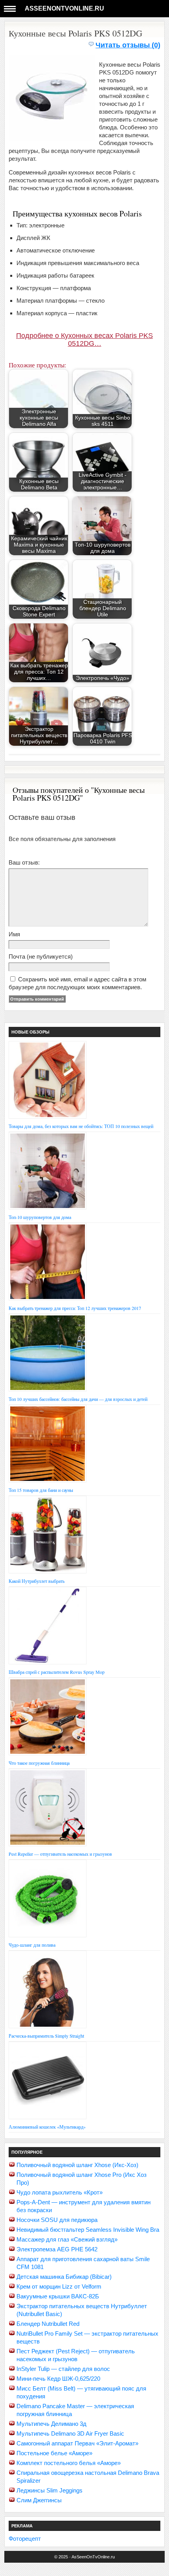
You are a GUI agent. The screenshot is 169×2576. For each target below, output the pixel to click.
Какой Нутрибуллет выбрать (37, 1581)
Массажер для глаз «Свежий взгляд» (67, 2239)
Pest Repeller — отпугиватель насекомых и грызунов (60, 1854)
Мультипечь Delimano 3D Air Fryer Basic (70, 2433)
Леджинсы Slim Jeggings (50, 2490)
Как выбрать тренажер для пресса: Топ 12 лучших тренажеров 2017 (75, 1308)
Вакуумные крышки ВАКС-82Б (58, 2296)
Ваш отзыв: (24, 862)
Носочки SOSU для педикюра (57, 2220)
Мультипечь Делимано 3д (51, 2424)
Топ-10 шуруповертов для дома (40, 1217)
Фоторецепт (25, 2539)
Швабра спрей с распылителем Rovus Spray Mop (57, 1672)
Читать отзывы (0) (128, 45)
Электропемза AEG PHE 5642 (57, 2249)
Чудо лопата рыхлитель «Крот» (60, 2192)
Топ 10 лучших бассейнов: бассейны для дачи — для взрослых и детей (78, 1399)
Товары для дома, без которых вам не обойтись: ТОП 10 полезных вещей (81, 1126)
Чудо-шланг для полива (32, 1945)
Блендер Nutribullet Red (48, 2324)
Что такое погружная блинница (39, 1763)
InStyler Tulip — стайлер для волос (63, 2369)
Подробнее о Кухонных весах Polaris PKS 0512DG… (84, 340)
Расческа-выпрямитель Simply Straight (46, 2036)
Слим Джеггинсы (39, 2500)
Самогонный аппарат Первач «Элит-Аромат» (77, 2443)
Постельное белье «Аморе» (54, 2453)
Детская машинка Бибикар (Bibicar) (64, 2277)
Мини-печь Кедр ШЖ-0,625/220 (58, 2379)
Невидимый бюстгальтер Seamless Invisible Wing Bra (88, 2230)
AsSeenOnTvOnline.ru (64, 8)
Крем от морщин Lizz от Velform (59, 2286)
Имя (14, 934)
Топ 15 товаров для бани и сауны (41, 1490)
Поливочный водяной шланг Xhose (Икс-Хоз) (77, 2165)
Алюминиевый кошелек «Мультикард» (47, 2127)
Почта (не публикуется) (41, 956)
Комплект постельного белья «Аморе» (69, 2463)
